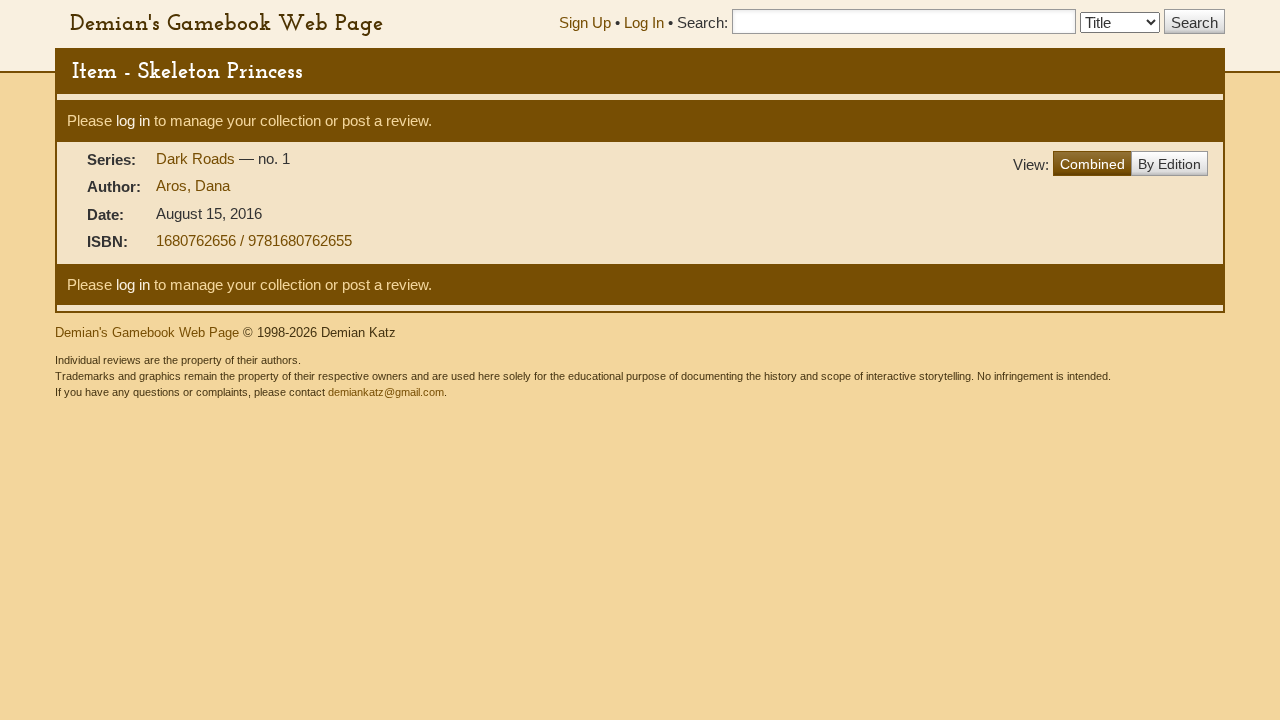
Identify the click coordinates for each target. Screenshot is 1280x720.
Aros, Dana (193, 185)
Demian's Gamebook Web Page (226, 22)
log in (133, 120)
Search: (702, 22)
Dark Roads (197, 158)
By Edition (1169, 164)
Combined (1092, 164)
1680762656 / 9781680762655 (254, 240)
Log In (644, 22)
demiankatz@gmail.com (386, 392)
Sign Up (585, 22)
